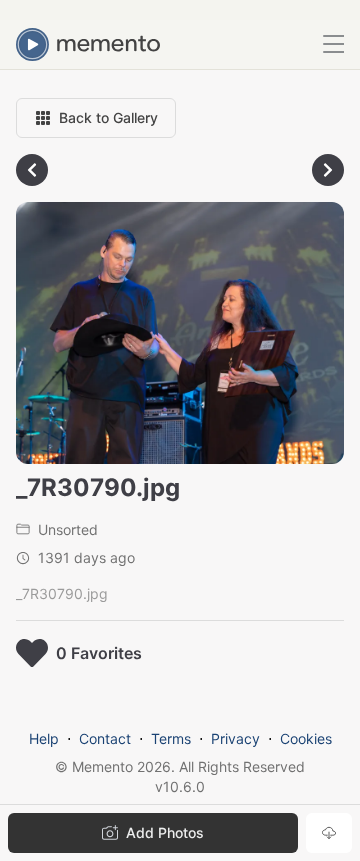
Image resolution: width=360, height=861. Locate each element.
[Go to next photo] (328, 170)
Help (44, 738)
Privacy (235, 738)
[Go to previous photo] (32, 170)
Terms (171, 738)
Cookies (306, 738)
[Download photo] (329, 833)
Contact (105, 738)
